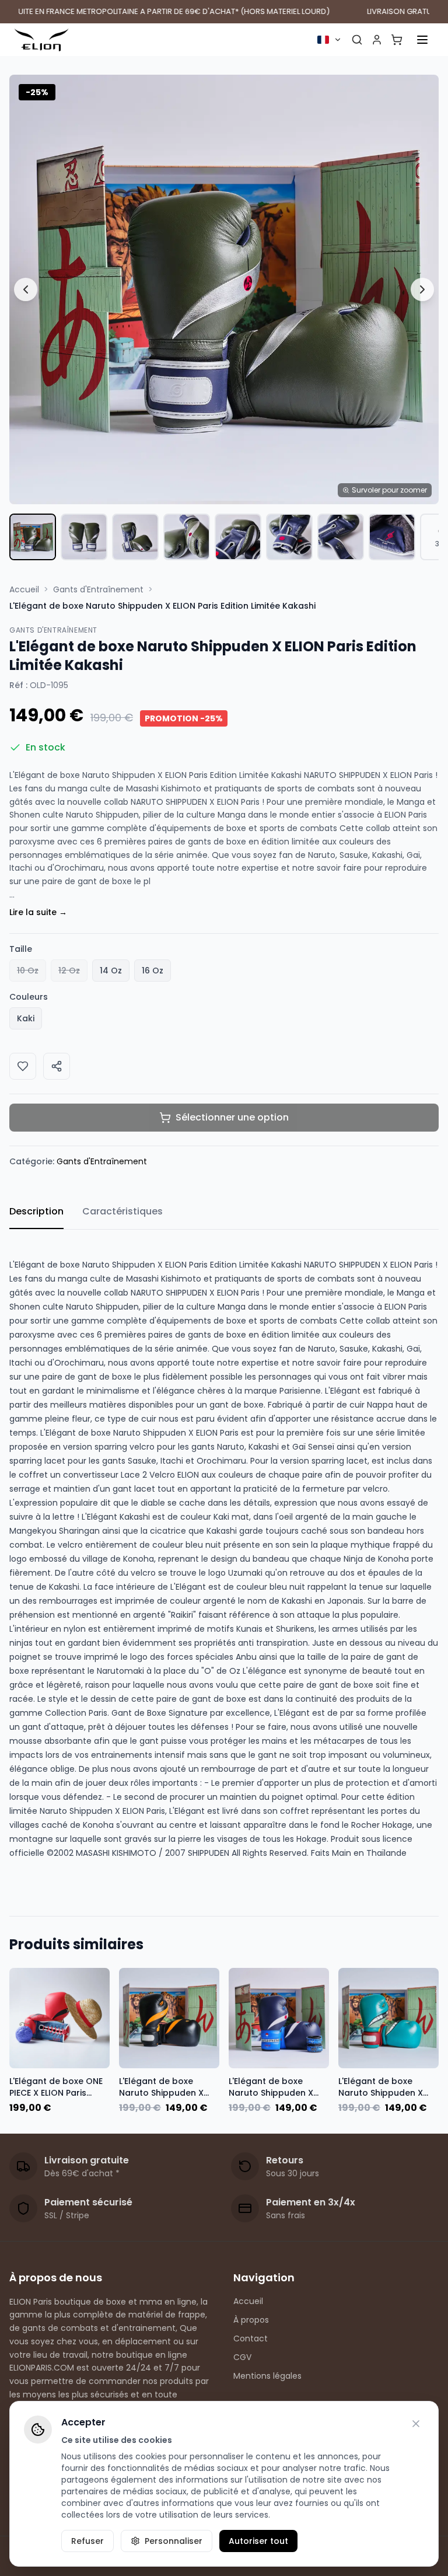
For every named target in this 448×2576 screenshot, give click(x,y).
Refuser (87, 2541)
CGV (242, 2357)
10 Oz (28, 971)
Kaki (26, 1018)
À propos (251, 2320)
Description (36, 1211)
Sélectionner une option (232, 1117)
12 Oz (69, 971)
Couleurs (29, 997)
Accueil (24, 589)
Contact (251, 2338)
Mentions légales (267, 2376)
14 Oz (111, 971)
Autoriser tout (258, 2541)
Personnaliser (174, 2541)
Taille (21, 949)
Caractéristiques (123, 1211)
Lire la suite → (38, 912)
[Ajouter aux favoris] (23, 1066)
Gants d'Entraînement (98, 589)
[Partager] (57, 1066)
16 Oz (153, 971)
